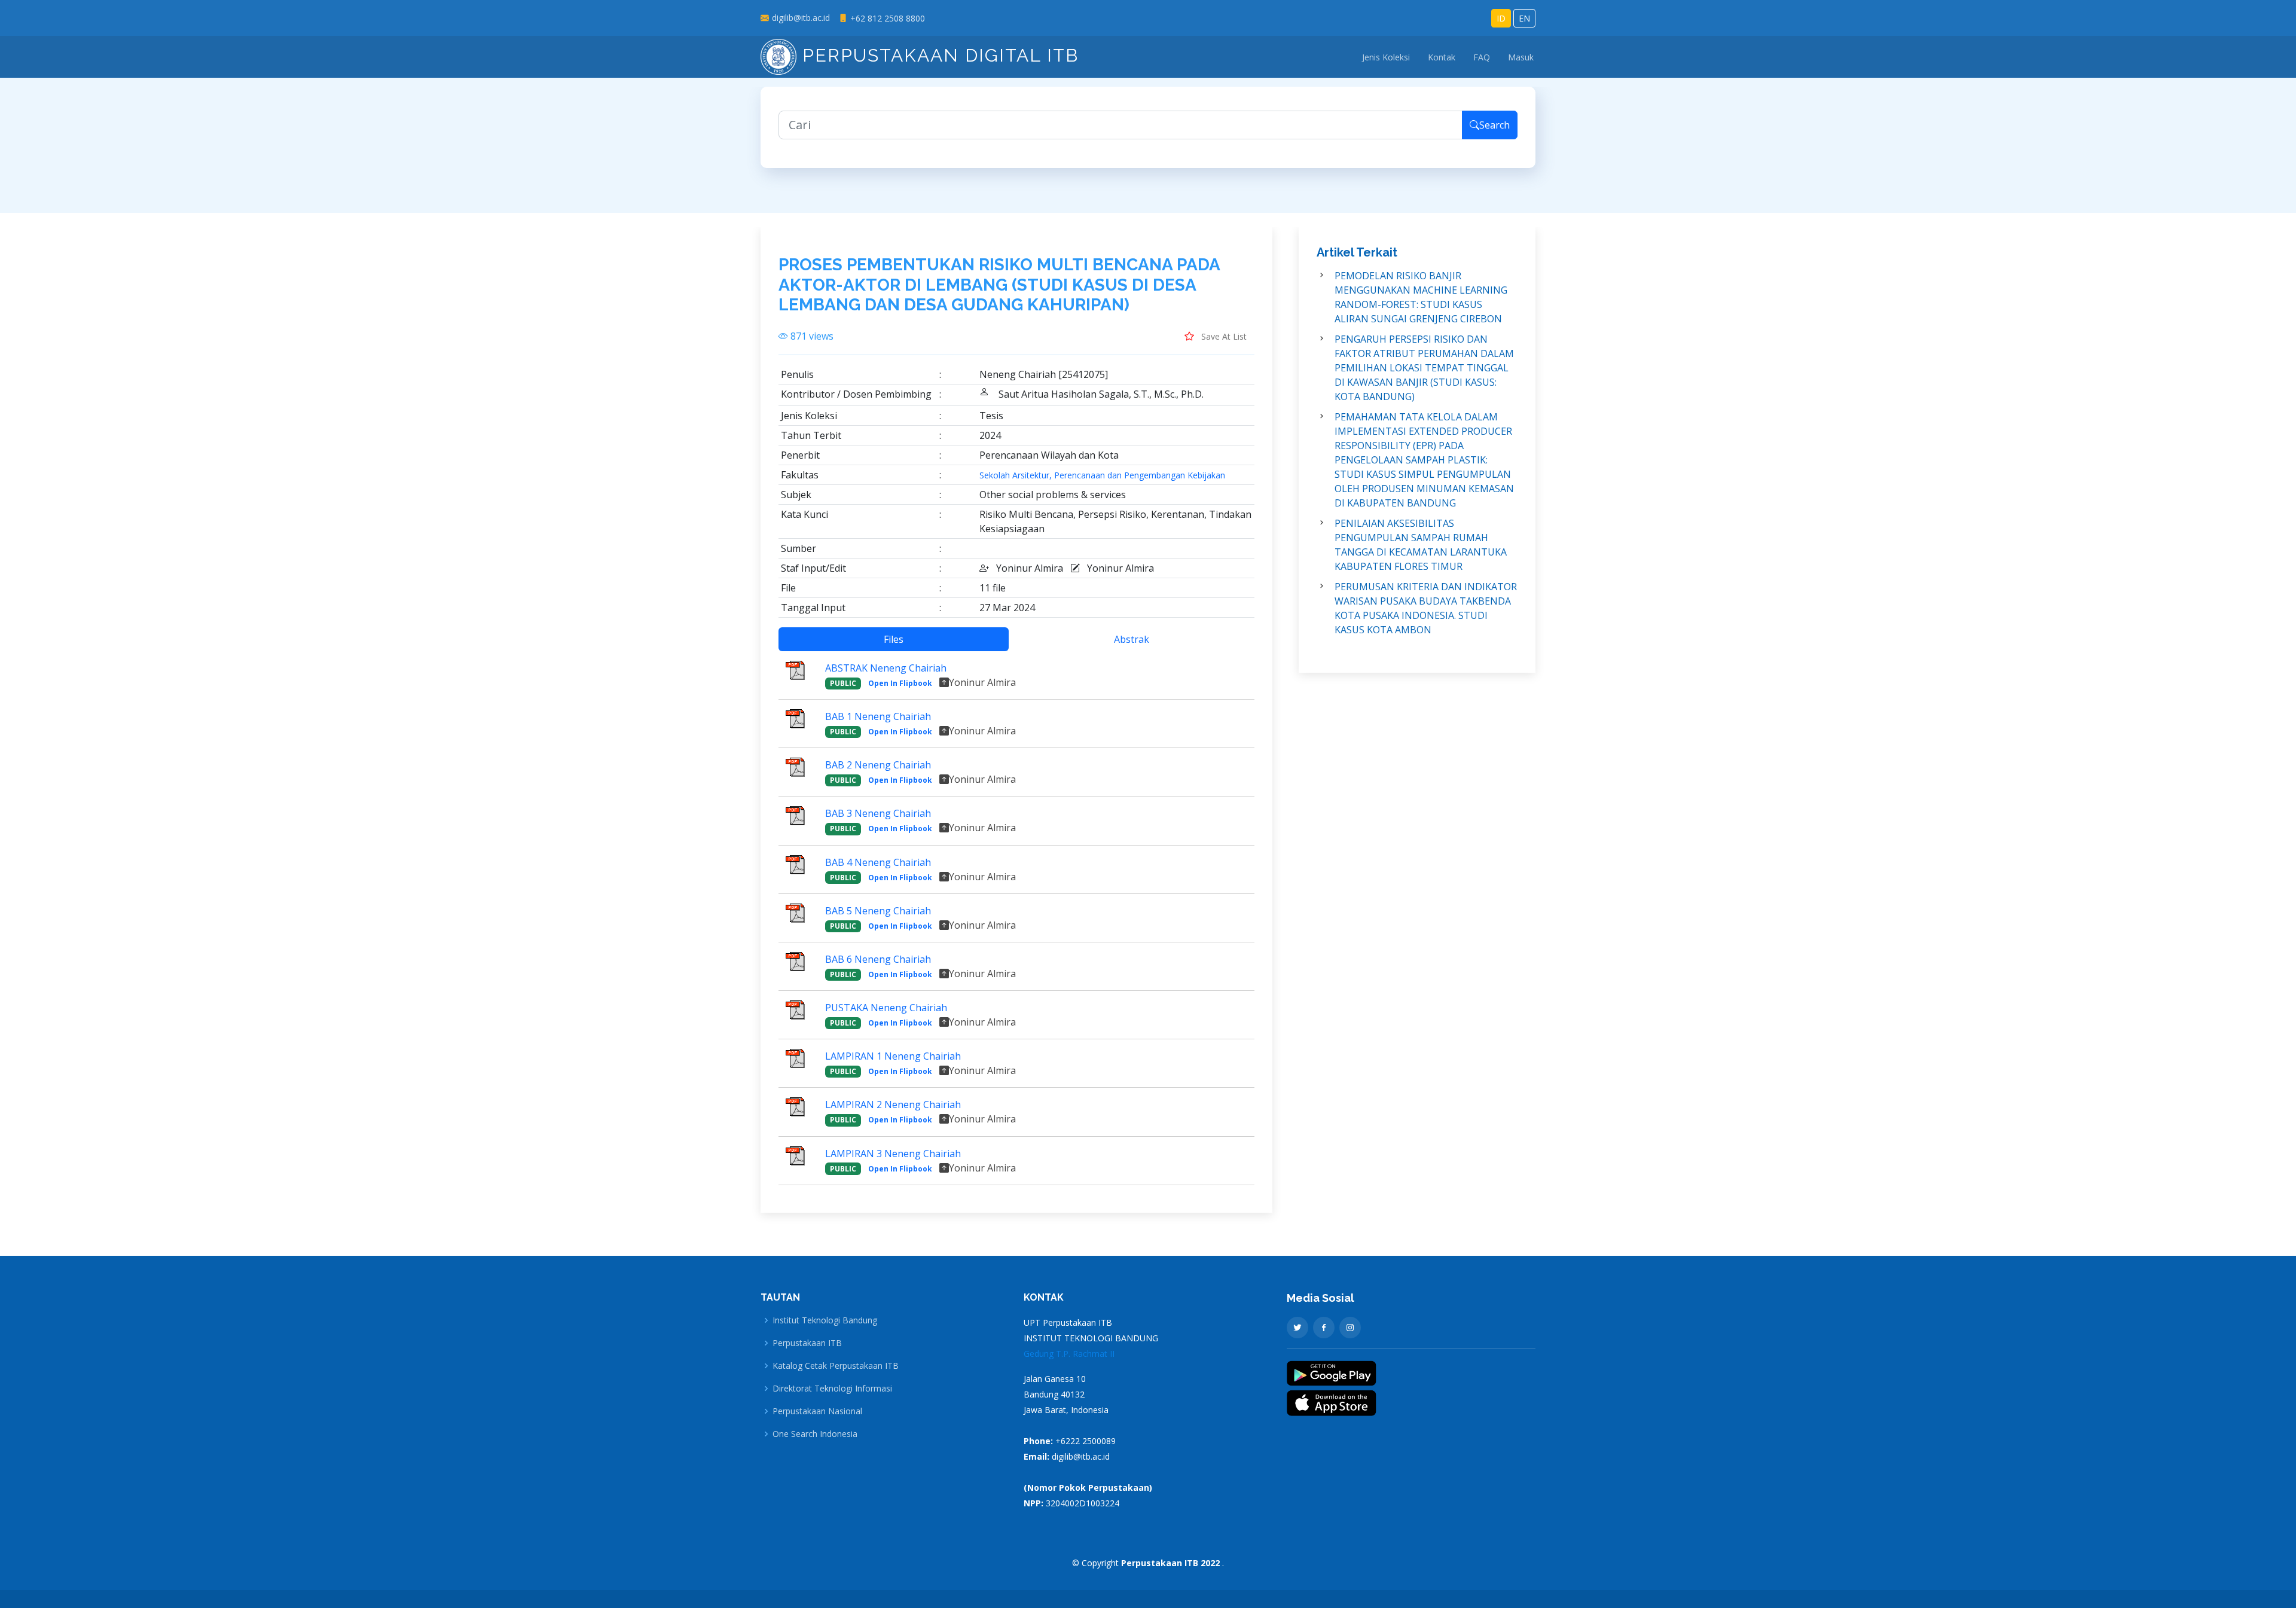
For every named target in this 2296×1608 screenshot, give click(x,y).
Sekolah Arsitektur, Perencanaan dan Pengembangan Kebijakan (1102, 475)
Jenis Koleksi (1386, 57)
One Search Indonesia (815, 1434)
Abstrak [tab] (1132, 639)
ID (1501, 18)
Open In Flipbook (900, 683)
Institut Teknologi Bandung (825, 1320)
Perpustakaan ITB (807, 1343)
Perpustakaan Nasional (817, 1411)
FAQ (1482, 57)
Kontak (1442, 57)
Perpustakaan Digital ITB (938, 55)
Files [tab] (894, 639)
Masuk (1521, 57)
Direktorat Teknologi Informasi (832, 1389)
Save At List (1223, 336)
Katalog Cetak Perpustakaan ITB (836, 1366)
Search (1494, 125)
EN (1524, 18)
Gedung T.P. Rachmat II (1069, 1354)
